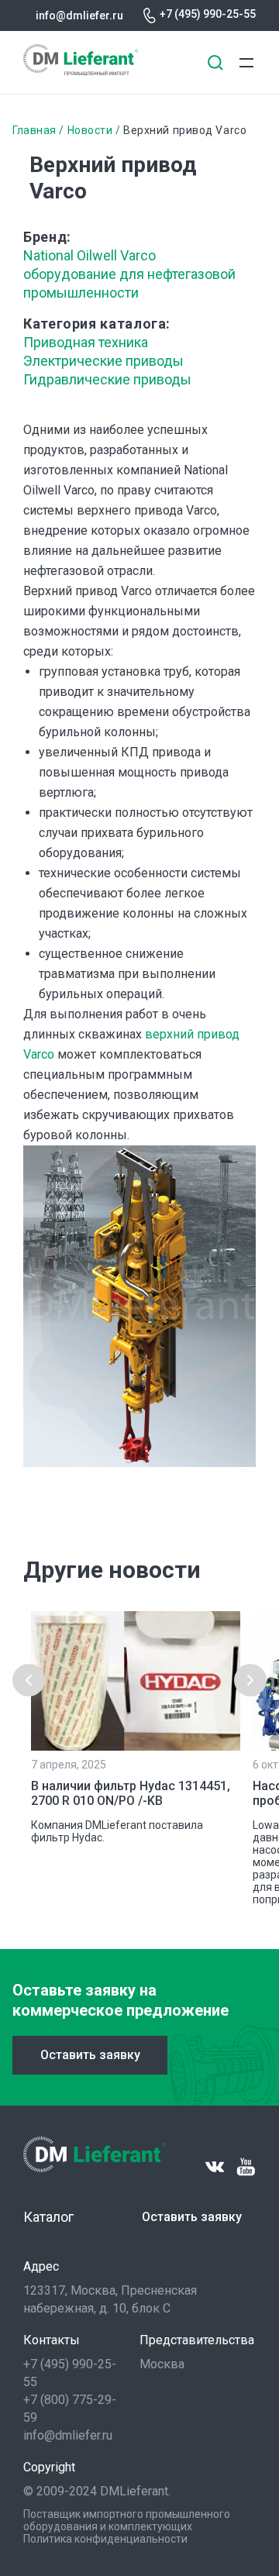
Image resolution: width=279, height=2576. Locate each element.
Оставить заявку (90, 2055)
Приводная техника (86, 342)
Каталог (48, 2217)
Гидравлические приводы (107, 379)
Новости (90, 130)
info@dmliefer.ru (79, 15)
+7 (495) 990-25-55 (208, 14)
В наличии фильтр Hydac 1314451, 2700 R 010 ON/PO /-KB (131, 1793)
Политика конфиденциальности (105, 2539)
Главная (34, 130)
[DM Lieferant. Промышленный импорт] (81, 71)
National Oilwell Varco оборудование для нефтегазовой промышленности (129, 274)
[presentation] (29, 1680)
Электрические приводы (103, 361)
